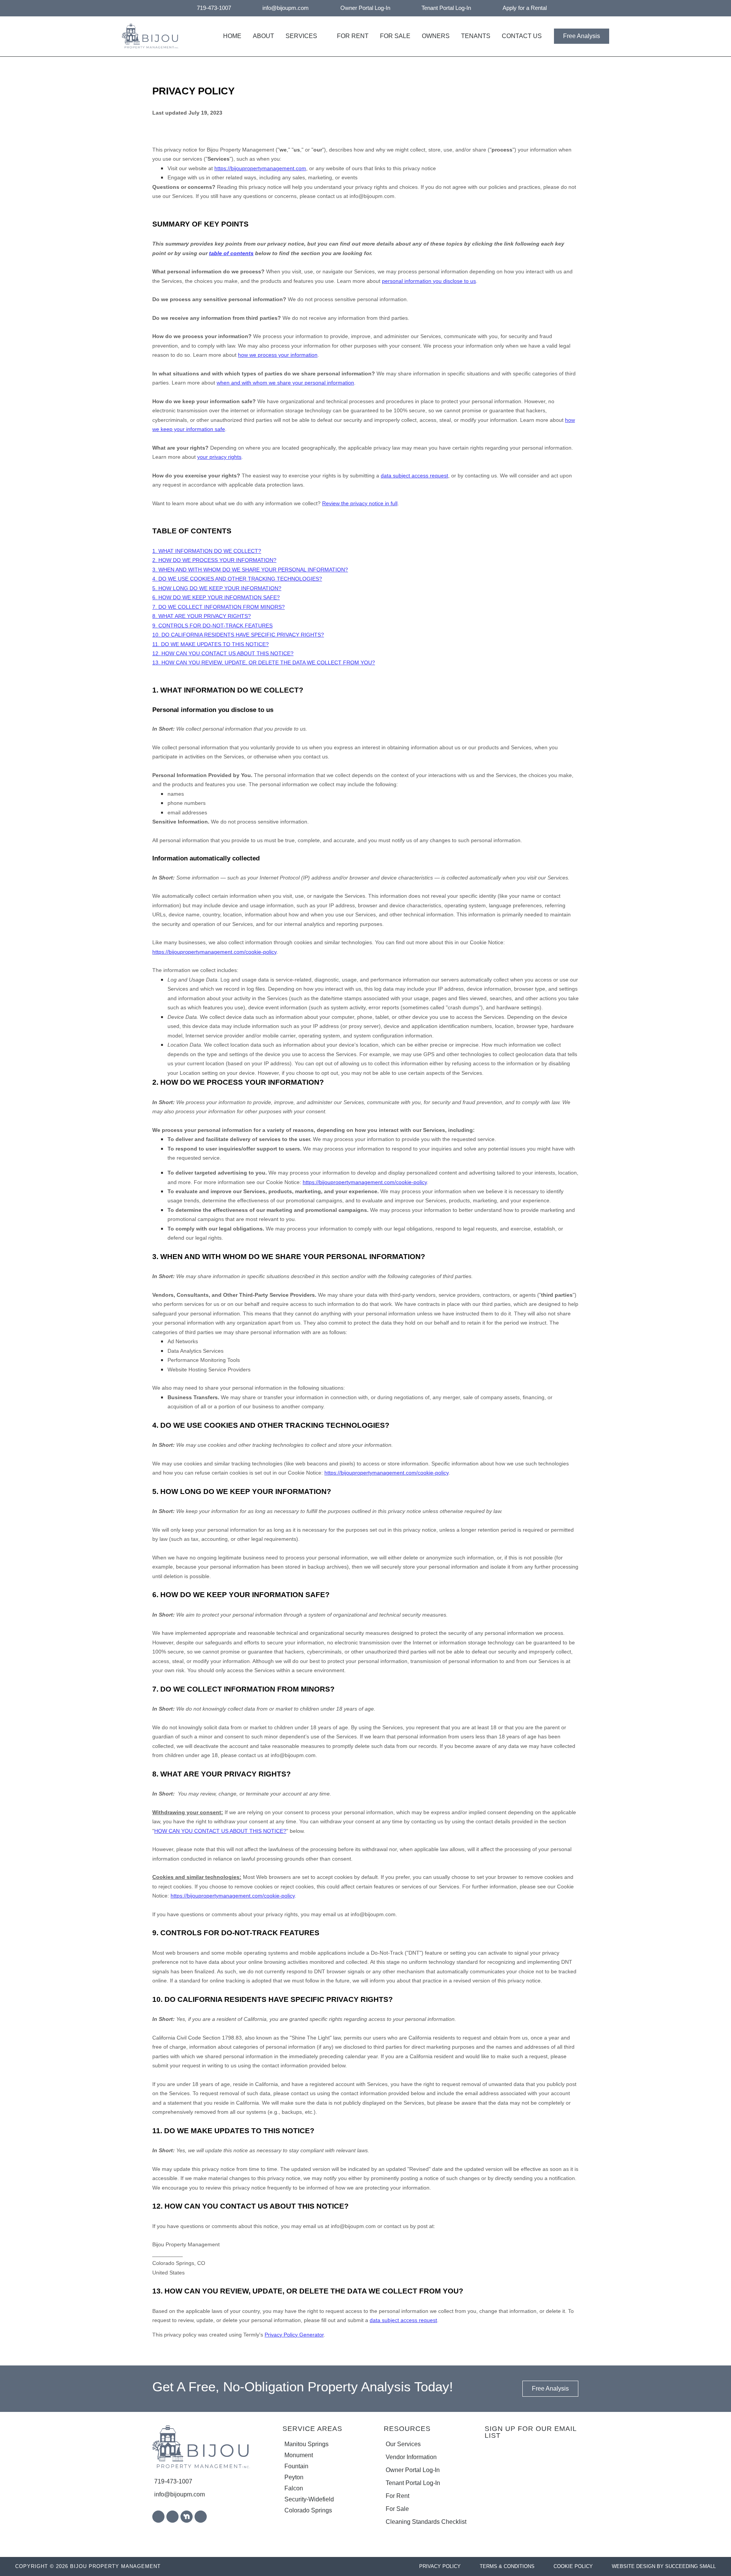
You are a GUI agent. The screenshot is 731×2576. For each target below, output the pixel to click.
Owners (436, 36)
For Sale (395, 36)
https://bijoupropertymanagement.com (260, 168)
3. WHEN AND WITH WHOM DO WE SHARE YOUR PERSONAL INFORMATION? (250, 570)
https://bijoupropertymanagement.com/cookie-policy (214, 952)
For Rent (353, 36)
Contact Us (522, 36)
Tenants (476, 36)
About (263, 36)
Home (232, 36)
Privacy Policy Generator (294, 2335)
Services (301, 36)
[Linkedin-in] (201, 2517)
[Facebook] (158, 2517)
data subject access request (403, 2320)
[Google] (172, 2517)
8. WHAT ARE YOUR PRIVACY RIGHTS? (202, 616)
